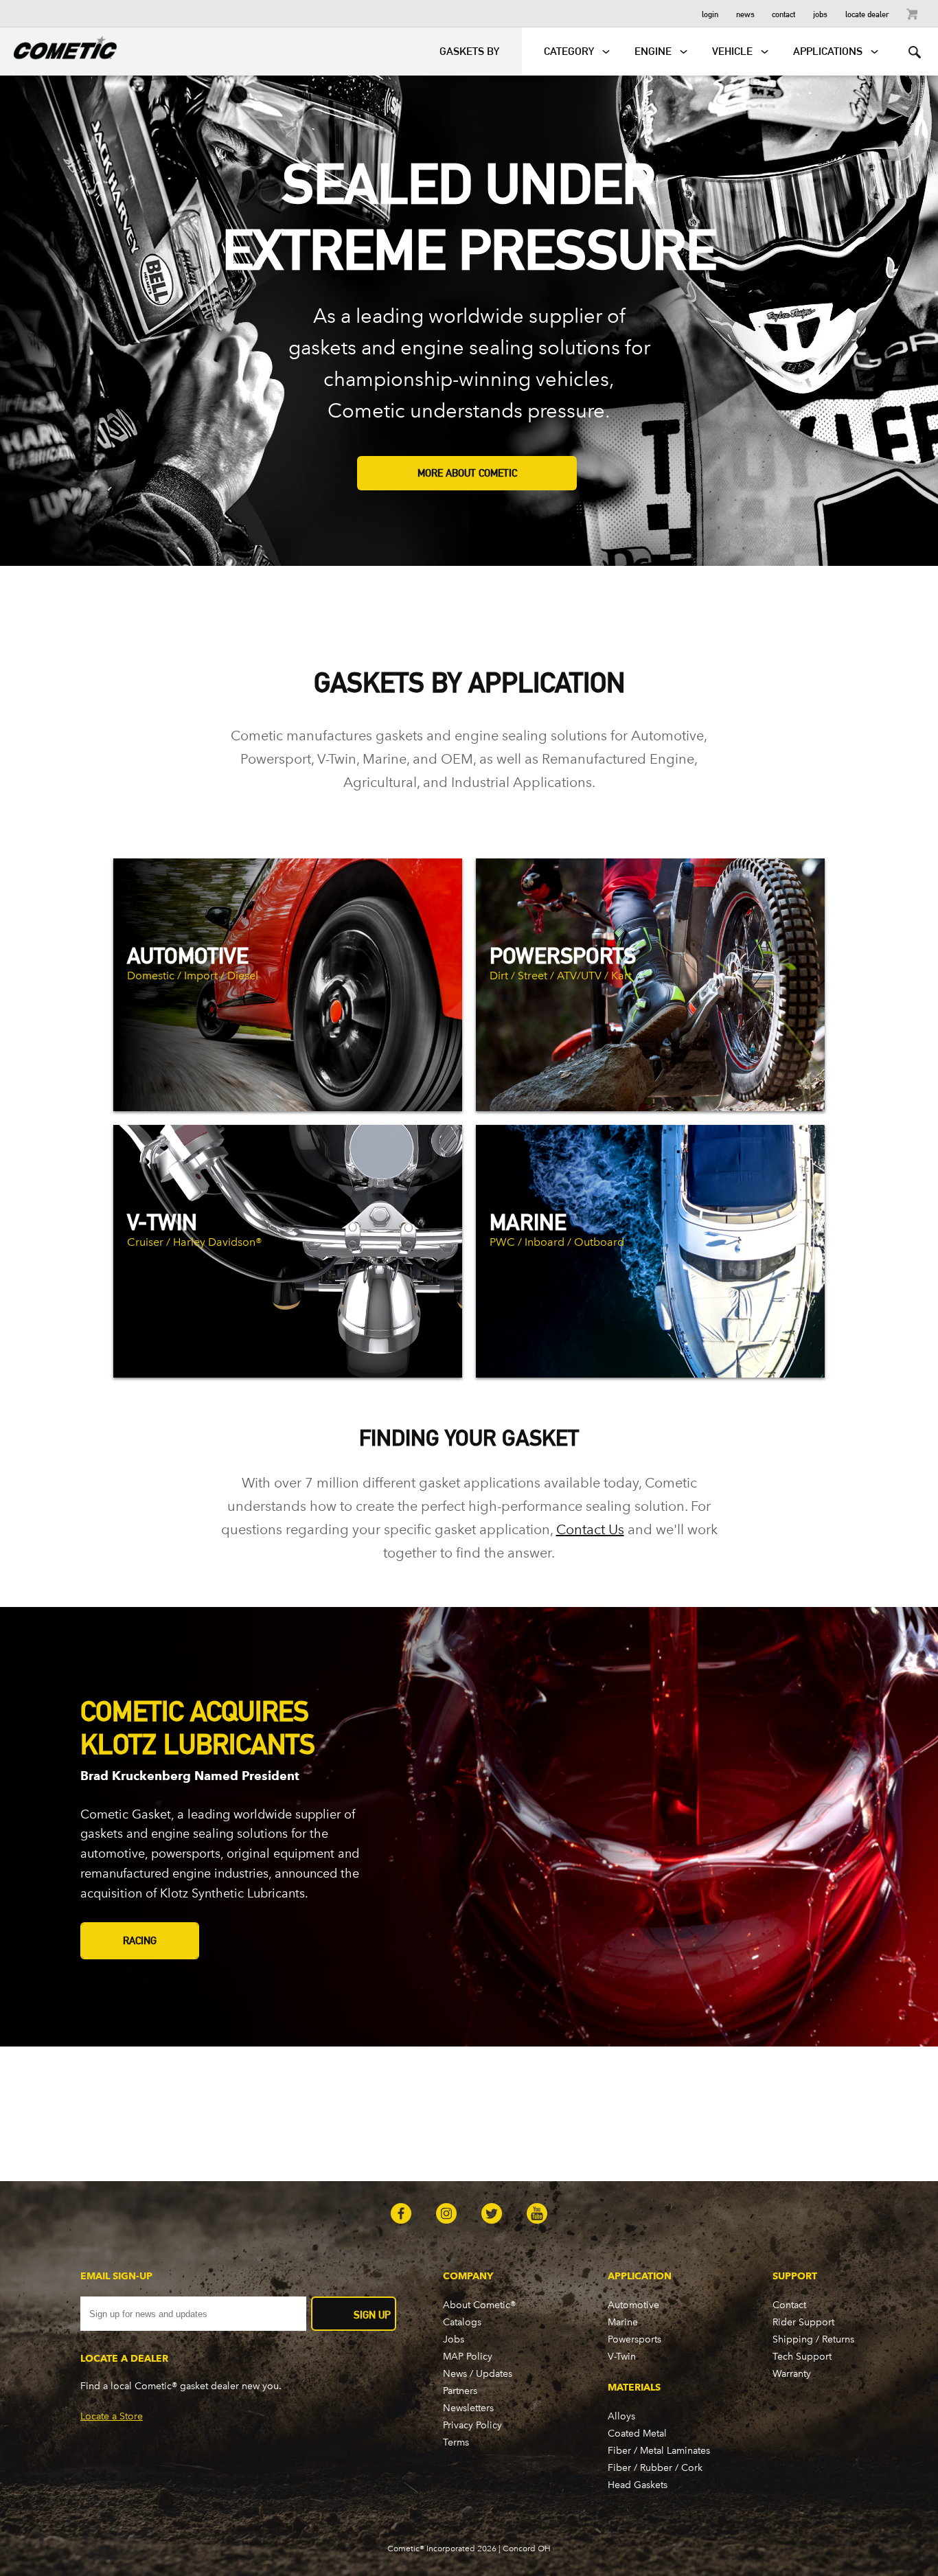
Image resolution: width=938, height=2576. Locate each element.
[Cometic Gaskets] (58, 45)
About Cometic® (479, 2305)
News (745, 13)
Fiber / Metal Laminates (659, 2451)
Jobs (820, 13)
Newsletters (468, 2408)
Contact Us (590, 1529)
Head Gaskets (638, 2485)
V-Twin (622, 2357)
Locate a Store (112, 2416)
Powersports (634, 2339)
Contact (783, 13)
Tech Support (802, 2357)
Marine (623, 2322)
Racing (140, 1940)
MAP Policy (468, 2357)
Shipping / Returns (813, 2339)
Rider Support (803, 2322)
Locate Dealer (867, 13)
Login (710, 13)
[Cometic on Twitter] (492, 2215)
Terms (456, 2442)
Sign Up (372, 2315)
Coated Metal (637, 2433)
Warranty (792, 2374)
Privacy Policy (472, 2425)
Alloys (621, 2416)
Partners (460, 2391)
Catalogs (462, 2322)
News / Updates (478, 2374)
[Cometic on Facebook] (401, 2215)
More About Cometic (467, 473)
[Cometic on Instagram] (446, 2215)
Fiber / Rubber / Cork (655, 2468)
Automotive (633, 2305)
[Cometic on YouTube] (537, 2215)
